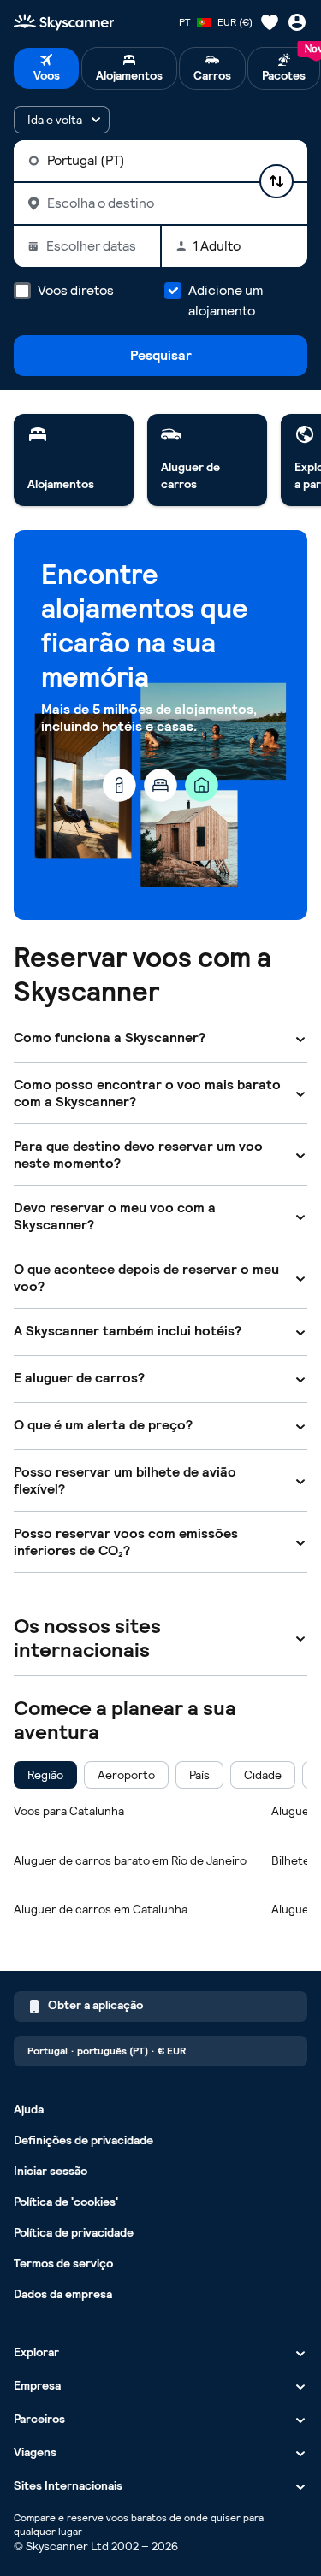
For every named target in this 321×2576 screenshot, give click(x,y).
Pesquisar (161, 355)
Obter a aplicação (95, 2005)
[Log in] (297, 22)
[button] (62, 120)
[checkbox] (45, 1775)
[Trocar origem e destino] (276, 181)
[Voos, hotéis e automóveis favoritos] (270, 22)
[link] (74, 460)
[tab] (46, 68)
